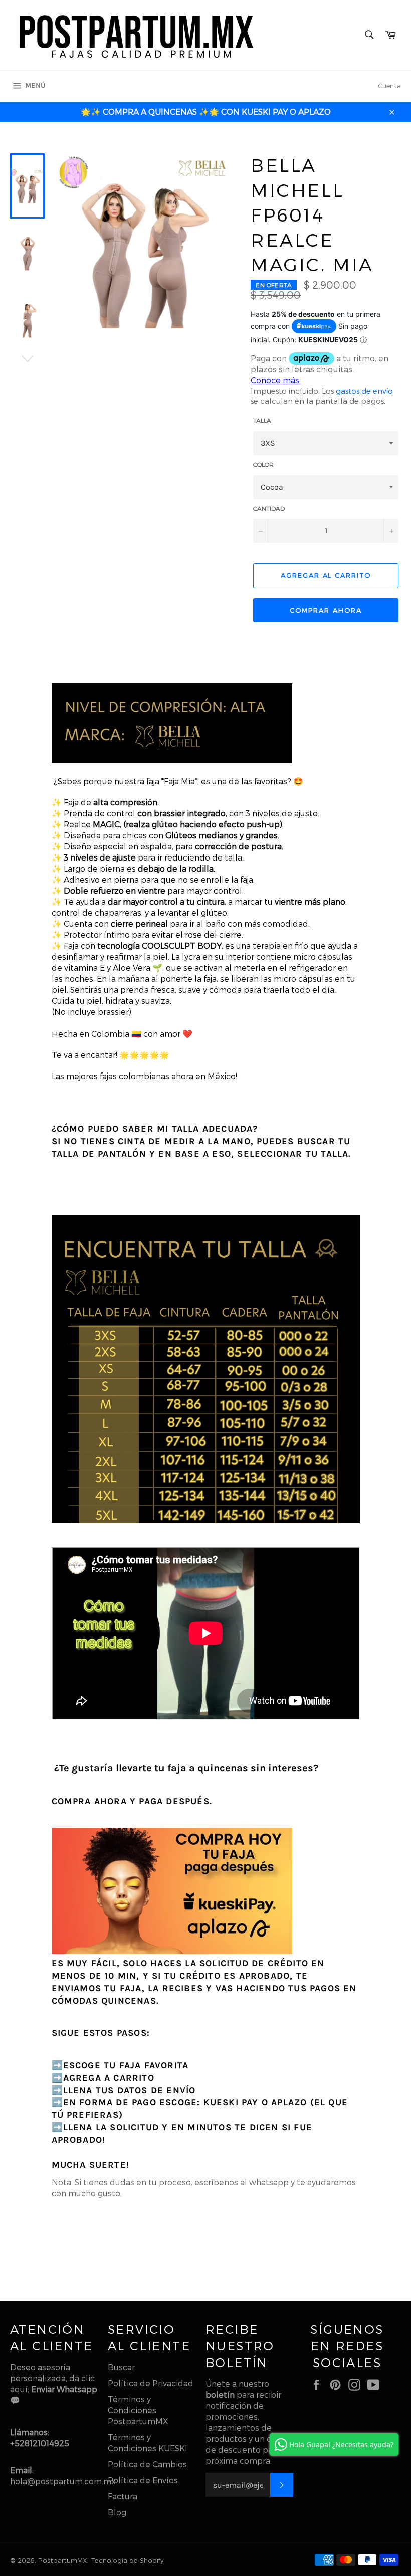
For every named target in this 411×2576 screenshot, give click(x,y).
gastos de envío (364, 391)
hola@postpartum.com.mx (63, 2481)
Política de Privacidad (151, 2383)
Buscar (121, 2367)
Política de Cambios (147, 2464)
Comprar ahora (326, 610)
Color (263, 464)
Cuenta (389, 86)
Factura (123, 2496)
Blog (117, 2512)
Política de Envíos (143, 2480)
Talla (262, 420)
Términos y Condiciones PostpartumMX (138, 2410)
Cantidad (269, 508)
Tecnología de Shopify (127, 2560)
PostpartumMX (63, 2560)
